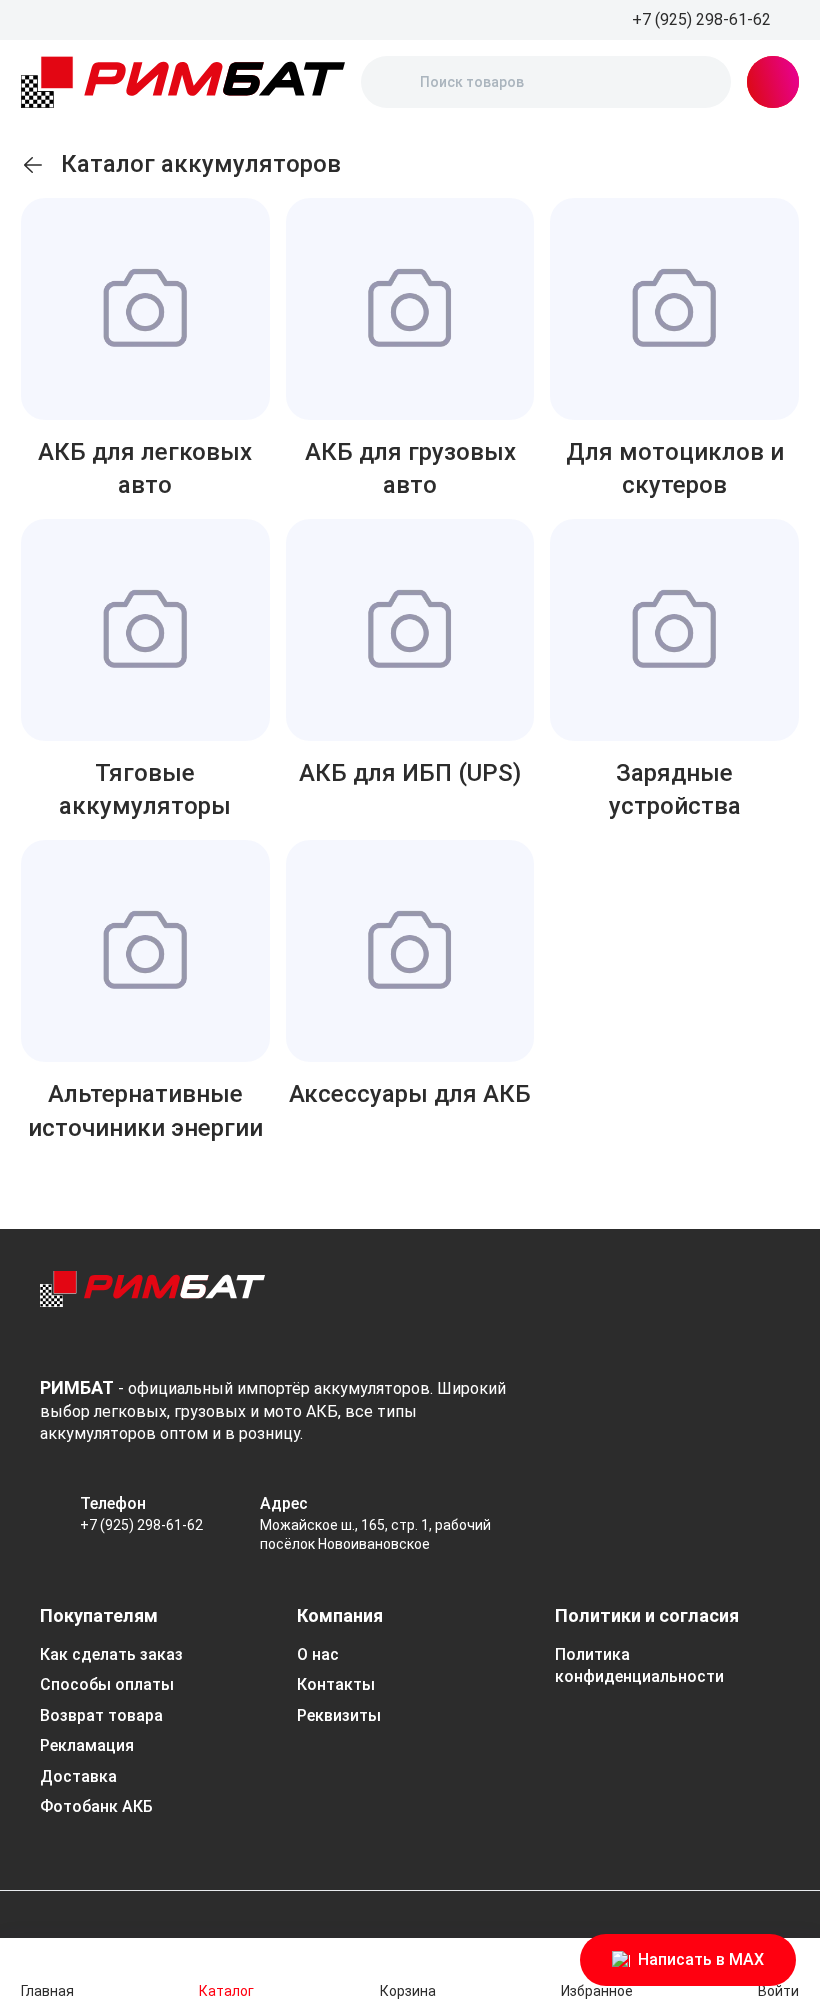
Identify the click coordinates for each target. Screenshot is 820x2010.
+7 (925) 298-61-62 (141, 1525)
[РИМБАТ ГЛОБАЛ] (183, 82)
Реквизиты (339, 1715)
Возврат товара (101, 1715)
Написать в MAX (701, 1959)
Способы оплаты (107, 1684)
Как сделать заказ (111, 1654)
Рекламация (87, 1745)
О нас (318, 1654)
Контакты (336, 1684)
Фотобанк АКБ (96, 1806)
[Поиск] (393, 82)
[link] (33, 165)
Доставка (78, 1776)
